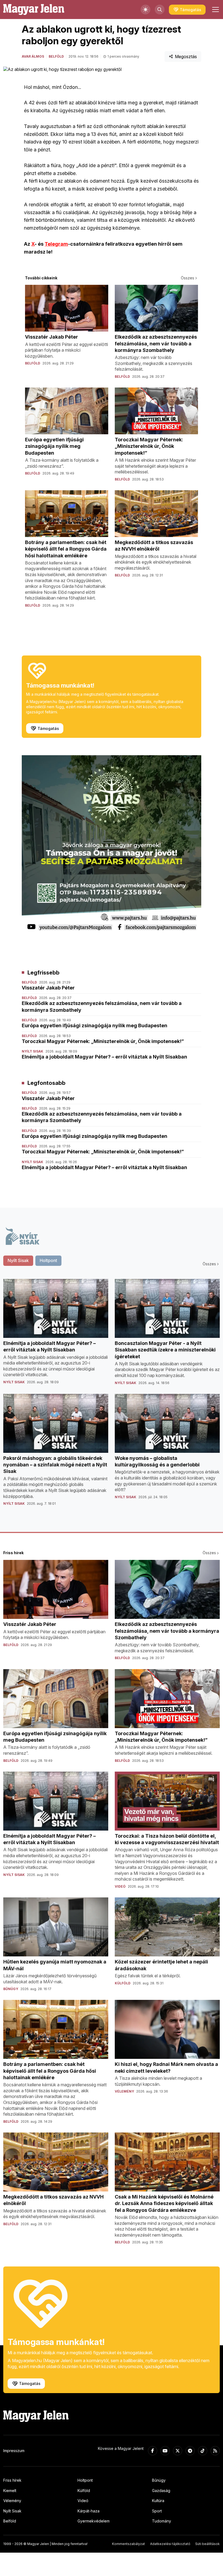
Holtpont (85, 2480)
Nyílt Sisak (12, 2511)
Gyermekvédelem (94, 2521)
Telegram (56, 244)
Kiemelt (10, 2491)
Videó (83, 2501)
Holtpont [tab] (48, 1260)
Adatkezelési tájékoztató (170, 2544)
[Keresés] (160, 10)
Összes (188, 278)
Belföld (56, 56)
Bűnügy (159, 2480)
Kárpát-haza (89, 2511)
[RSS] (215, 2451)
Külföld (84, 2491)
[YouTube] (165, 2451)
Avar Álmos (33, 56)
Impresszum (14, 2451)
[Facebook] (153, 2451)
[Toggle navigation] (215, 10)
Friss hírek (12, 2480)
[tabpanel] (112, 1397)
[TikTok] (203, 2451)
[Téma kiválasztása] (145, 10)
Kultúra (158, 2501)
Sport (157, 2511)
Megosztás (186, 57)
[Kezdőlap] (34, 10)
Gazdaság (161, 2491)
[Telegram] (190, 2451)
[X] (178, 2451)
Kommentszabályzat (128, 2544)
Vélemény (12, 2501)
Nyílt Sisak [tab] (18, 1260)
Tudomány (162, 2521)
